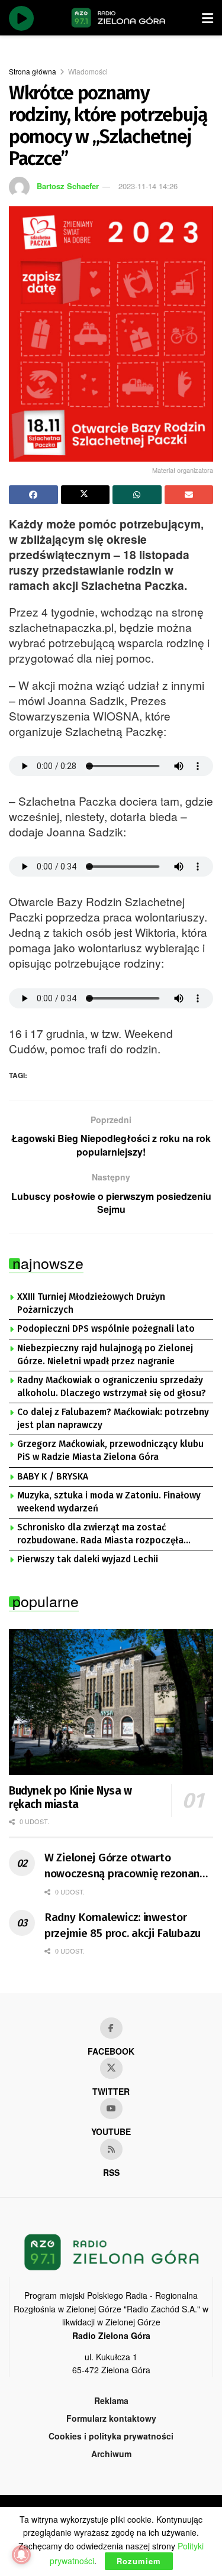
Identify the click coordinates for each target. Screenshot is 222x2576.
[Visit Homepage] (118, 18)
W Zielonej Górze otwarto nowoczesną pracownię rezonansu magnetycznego (128, 1866)
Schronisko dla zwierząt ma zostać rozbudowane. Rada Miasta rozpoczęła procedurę (100, 1534)
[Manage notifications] (21, 2555)
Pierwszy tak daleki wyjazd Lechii (88, 1559)
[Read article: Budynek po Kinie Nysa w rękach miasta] (111, 1702)
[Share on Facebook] (33, 495)
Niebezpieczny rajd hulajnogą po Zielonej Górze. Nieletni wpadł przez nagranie (105, 1355)
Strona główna (33, 71)
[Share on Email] (189, 495)
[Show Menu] (207, 18)
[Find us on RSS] (111, 2149)
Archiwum (111, 2454)
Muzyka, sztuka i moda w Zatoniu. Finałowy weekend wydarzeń (109, 1502)
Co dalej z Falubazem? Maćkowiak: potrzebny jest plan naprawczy (113, 1419)
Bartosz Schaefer (68, 186)
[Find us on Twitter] (111, 2068)
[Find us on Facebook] (111, 2028)
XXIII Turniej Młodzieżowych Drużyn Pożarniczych (91, 1303)
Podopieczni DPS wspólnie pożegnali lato (106, 1329)
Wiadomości (88, 71)
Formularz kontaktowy (111, 2418)
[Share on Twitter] (86, 495)
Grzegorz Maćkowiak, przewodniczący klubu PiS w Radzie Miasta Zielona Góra (110, 1451)
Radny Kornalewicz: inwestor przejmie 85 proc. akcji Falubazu (123, 1925)
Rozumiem (139, 2561)
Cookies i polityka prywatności (111, 2436)
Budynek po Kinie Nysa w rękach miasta (70, 1798)
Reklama (111, 2400)
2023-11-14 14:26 (148, 186)
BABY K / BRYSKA (53, 1477)
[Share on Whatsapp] (137, 495)
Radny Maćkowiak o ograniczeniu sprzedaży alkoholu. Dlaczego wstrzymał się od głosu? (112, 1387)
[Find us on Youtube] (111, 2108)
